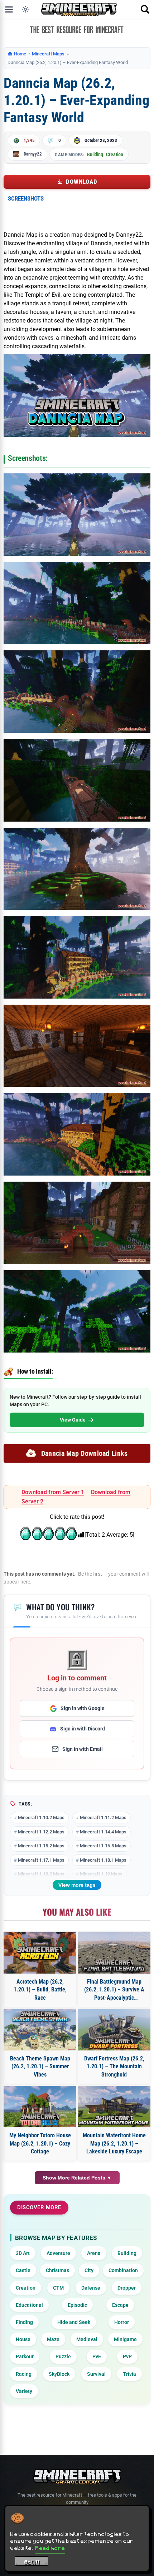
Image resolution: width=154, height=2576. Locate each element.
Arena (94, 2253)
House (23, 2339)
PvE (97, 2356)
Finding (24, 2322)
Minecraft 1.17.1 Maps (41, 1860)
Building (95, 154)
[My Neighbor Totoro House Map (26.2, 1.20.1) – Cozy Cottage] (40, 2107)
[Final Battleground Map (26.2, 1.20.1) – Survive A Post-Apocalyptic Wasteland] (114, 1953)
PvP (127, 2356)
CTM (58, 2288)
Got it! (32, 2562)
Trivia (129, 2374)
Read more (50, 2548)
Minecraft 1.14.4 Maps (103, 1832)
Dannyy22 (33, 154)
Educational (29, 2305)
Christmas (57, 2270)
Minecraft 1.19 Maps (101, 1874)
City (89, 2270)
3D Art (23, 2253)
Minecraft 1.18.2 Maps (41, 1874)
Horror (122, 2322)
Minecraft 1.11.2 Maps (103, 1818)
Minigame (125, 2339)
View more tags (77, 1885)
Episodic (77, 2305)
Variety (24, 2391)
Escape (120, 2305)
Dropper (127, 2288)
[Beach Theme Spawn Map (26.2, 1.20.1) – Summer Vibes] (40, 2030)
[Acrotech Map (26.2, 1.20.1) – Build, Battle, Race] (40, 1953)
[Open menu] (9, 9)
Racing (24, 2374)
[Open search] (145, 9)
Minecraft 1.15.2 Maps (41, 1846)
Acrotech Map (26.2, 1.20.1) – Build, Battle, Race (40, 1990)
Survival (96, 2374)
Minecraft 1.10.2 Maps (41, 1818)
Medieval (87, 2339)
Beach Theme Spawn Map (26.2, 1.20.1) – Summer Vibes (40, 2067)
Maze (53, 2339)
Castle (23, 2270)
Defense (91, 2288)
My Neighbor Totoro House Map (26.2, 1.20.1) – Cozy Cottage (40, 2143)
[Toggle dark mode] (25, 9)
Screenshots (26, 198)
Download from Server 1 (53, 1492)
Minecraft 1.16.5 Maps (103, 1846)
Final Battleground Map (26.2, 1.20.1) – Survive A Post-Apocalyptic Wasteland (114, 1990)
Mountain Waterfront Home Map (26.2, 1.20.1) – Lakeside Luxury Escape (114, 2143)
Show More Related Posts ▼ (77, 2178)
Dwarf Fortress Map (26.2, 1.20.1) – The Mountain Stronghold (114, 2067)
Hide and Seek (74, 2322)
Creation (115, 154)
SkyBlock (59, 2374)
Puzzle (63, 2356)
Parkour (25, 2356)
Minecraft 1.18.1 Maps (103, 1860)
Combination (123, 2270)
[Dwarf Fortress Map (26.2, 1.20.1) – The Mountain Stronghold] (114, 2030)
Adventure (58, 2253)
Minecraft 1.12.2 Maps (41, 1832)
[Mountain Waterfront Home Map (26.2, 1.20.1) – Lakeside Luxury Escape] (114, 2107)
